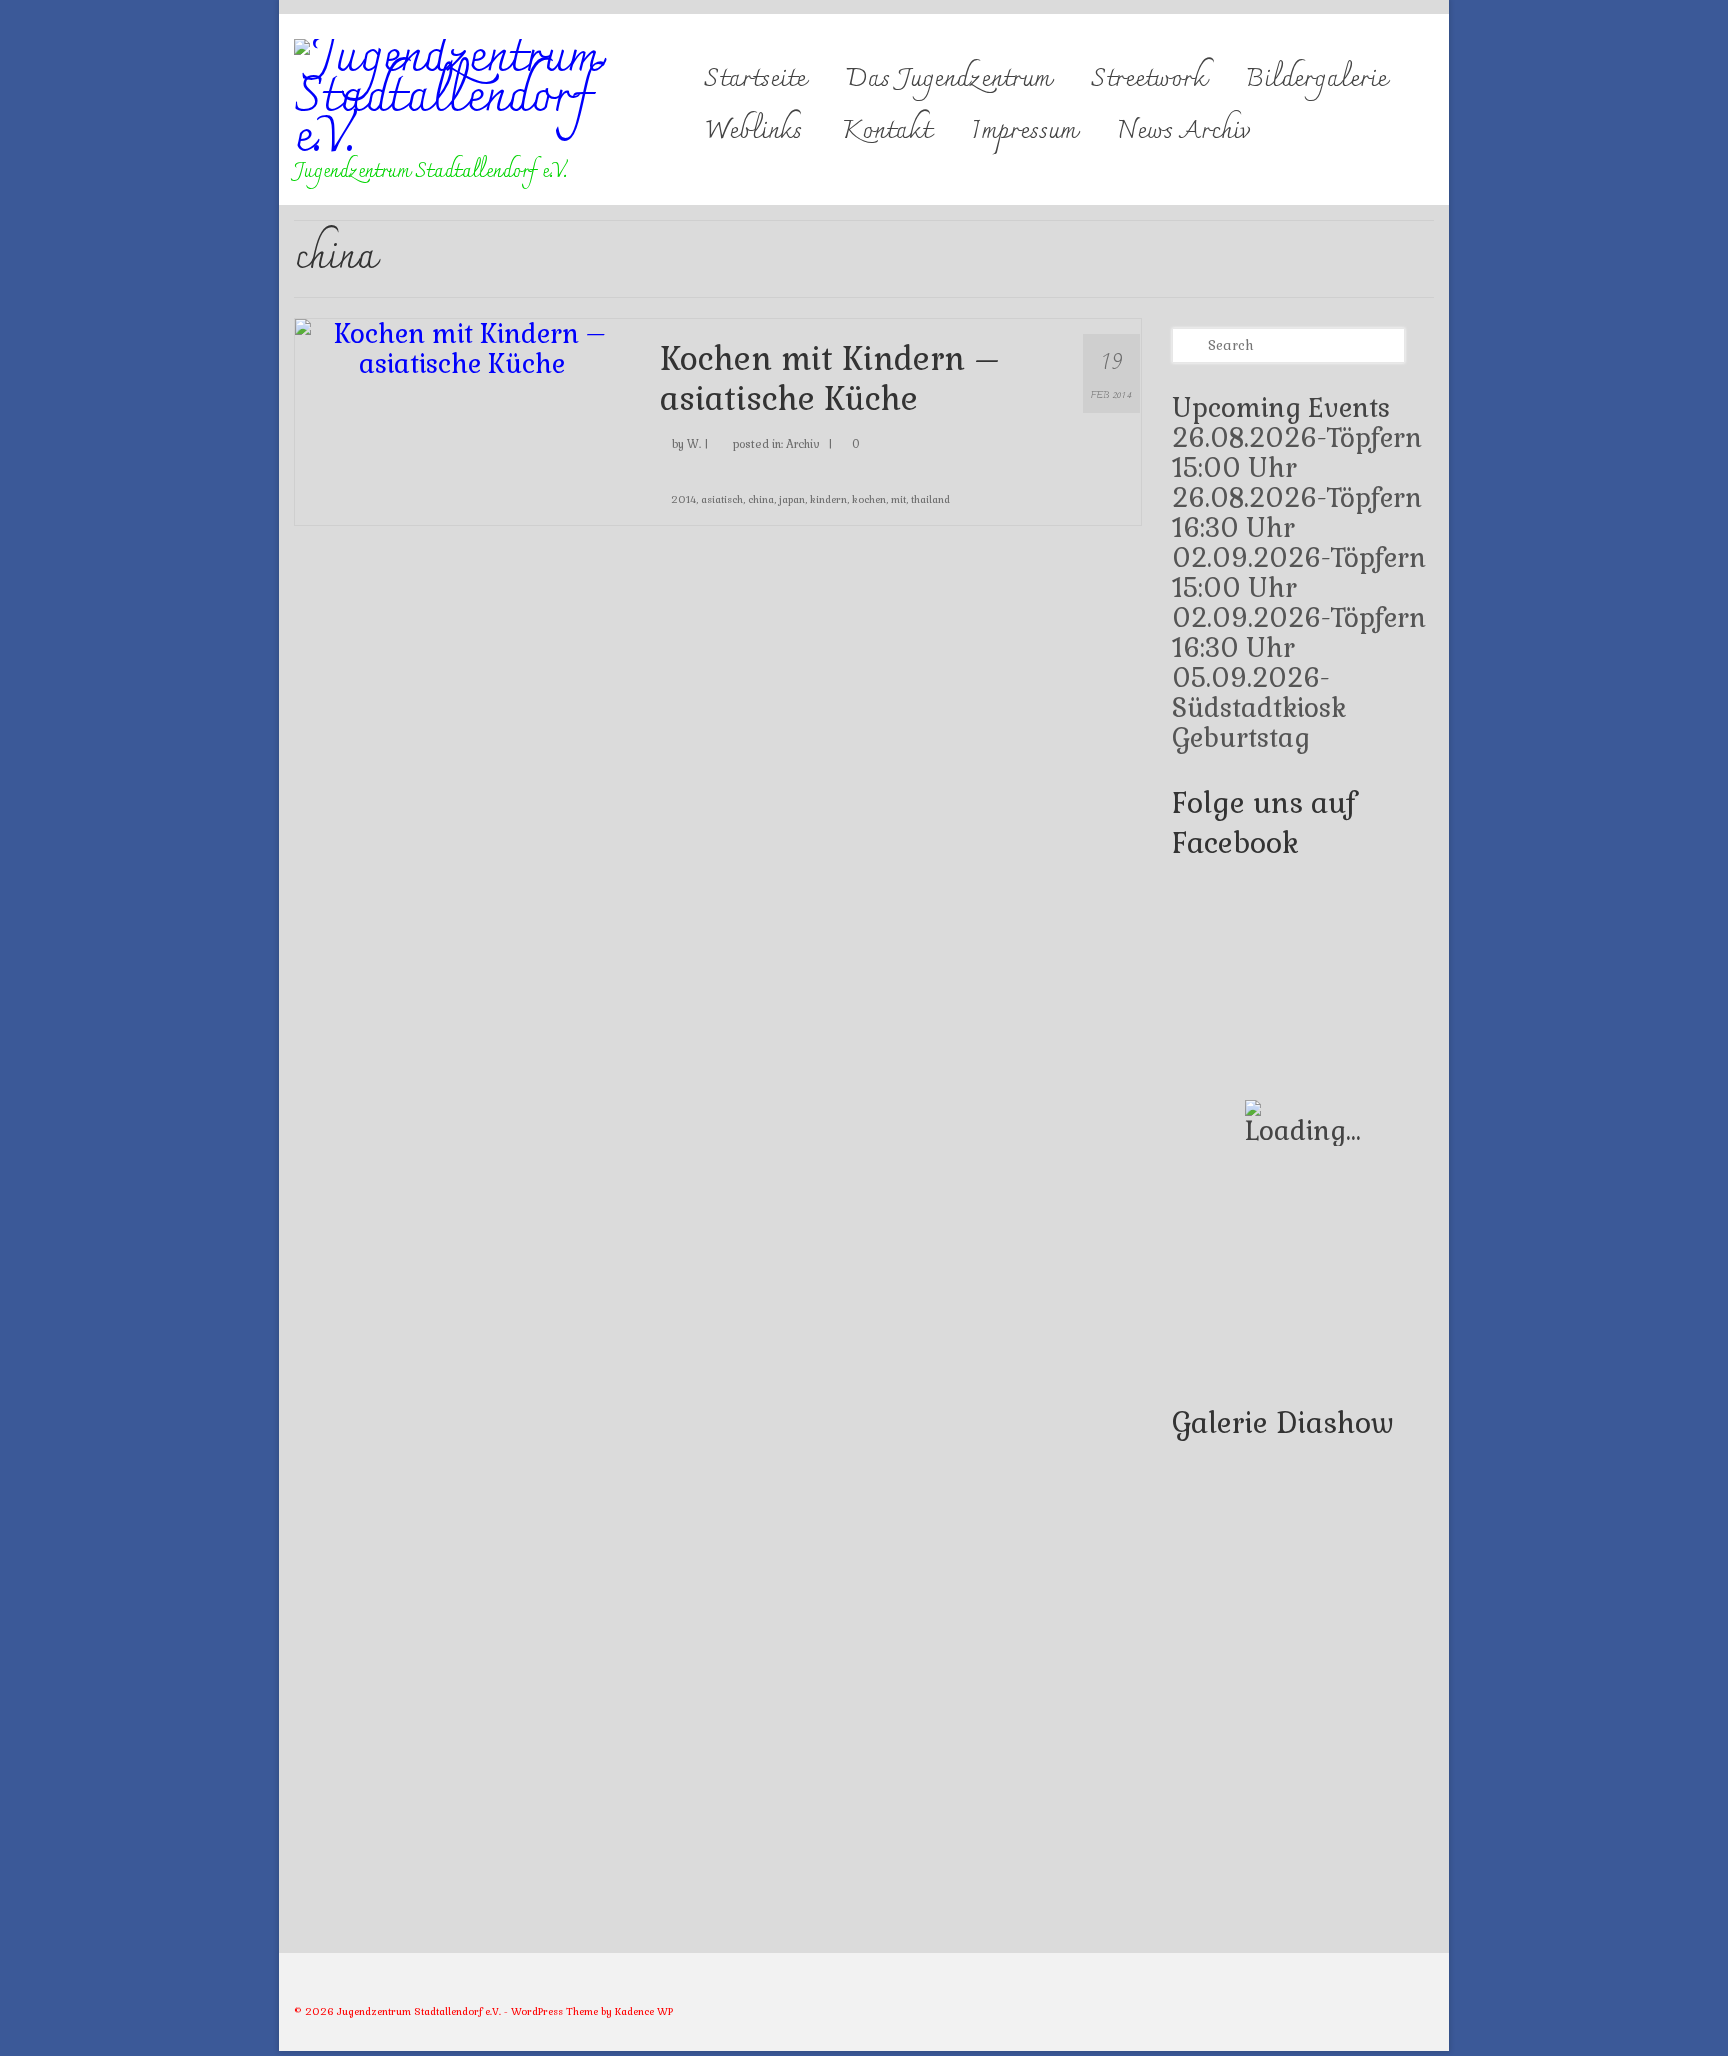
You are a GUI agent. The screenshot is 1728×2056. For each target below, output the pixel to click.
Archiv (803, 444)
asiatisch (722, 499)
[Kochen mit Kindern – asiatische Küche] (462, 346)
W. (694, 444)
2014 (683, 499)
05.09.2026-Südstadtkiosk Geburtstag (1259, 708)
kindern (828, 499)
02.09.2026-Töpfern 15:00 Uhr (1299, 573)
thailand (930, 499)
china (761, 499)
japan (792, 499)
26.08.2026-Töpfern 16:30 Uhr (1297, 513)
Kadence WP (644, 2011)
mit (898, 499)
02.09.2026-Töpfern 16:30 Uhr (1299, 633)
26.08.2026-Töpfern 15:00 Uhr (1297, 453)
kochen (869, 499)
